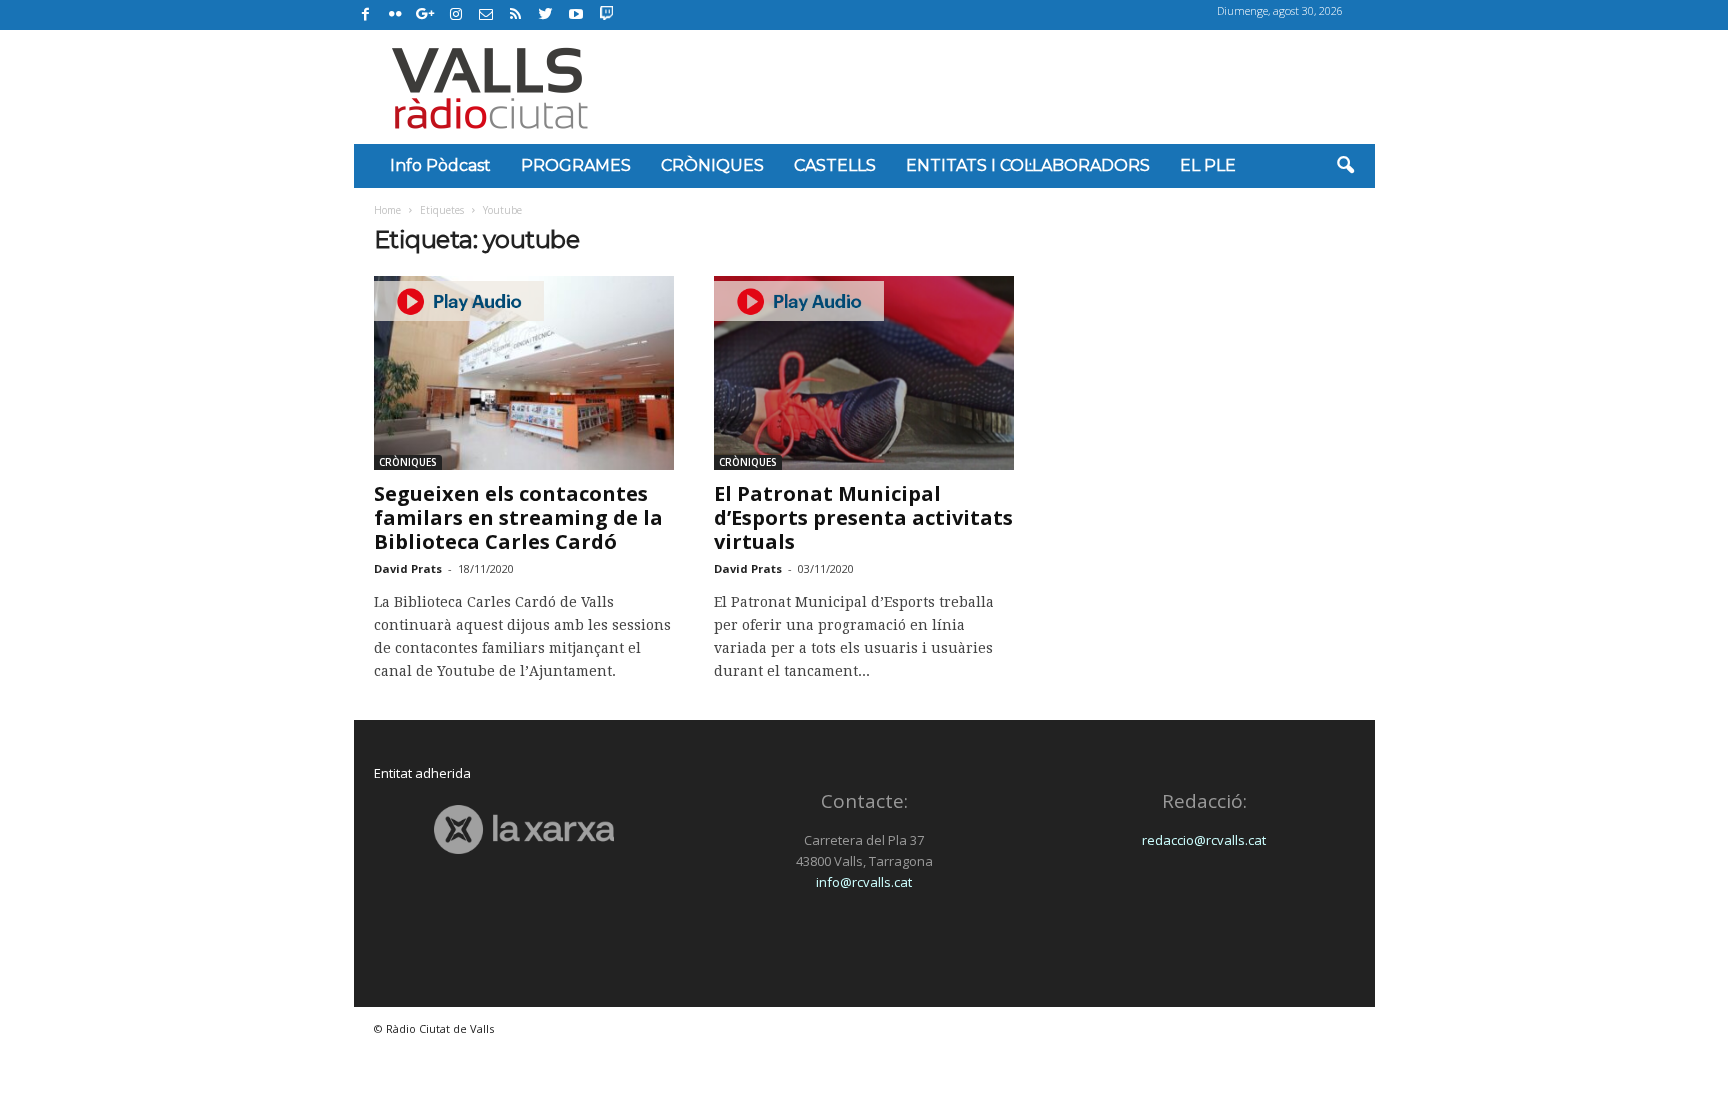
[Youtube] (576, 15)
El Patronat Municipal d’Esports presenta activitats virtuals (863, 517)
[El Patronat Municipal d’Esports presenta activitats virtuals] (864, 373)
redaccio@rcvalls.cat (1204, 840)
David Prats (408, 568)
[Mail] (486, 15)
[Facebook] (366, 15)
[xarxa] (524, 829)
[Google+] (426, 15)
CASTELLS (835, 165)
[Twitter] (546, 15)
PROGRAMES (576, 165)
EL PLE (1208, 165)
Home (387, 210)
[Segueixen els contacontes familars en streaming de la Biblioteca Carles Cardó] (524, 373)
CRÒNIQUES (712, 165)
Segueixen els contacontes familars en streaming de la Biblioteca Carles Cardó (518, 517)
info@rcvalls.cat (864, 882)
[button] (1345, 166)
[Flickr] (396, 15)
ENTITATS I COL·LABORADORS (1028, 165)
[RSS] (516, 15)
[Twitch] (603, 12)
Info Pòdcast (440, 165)
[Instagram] (456, 15)
